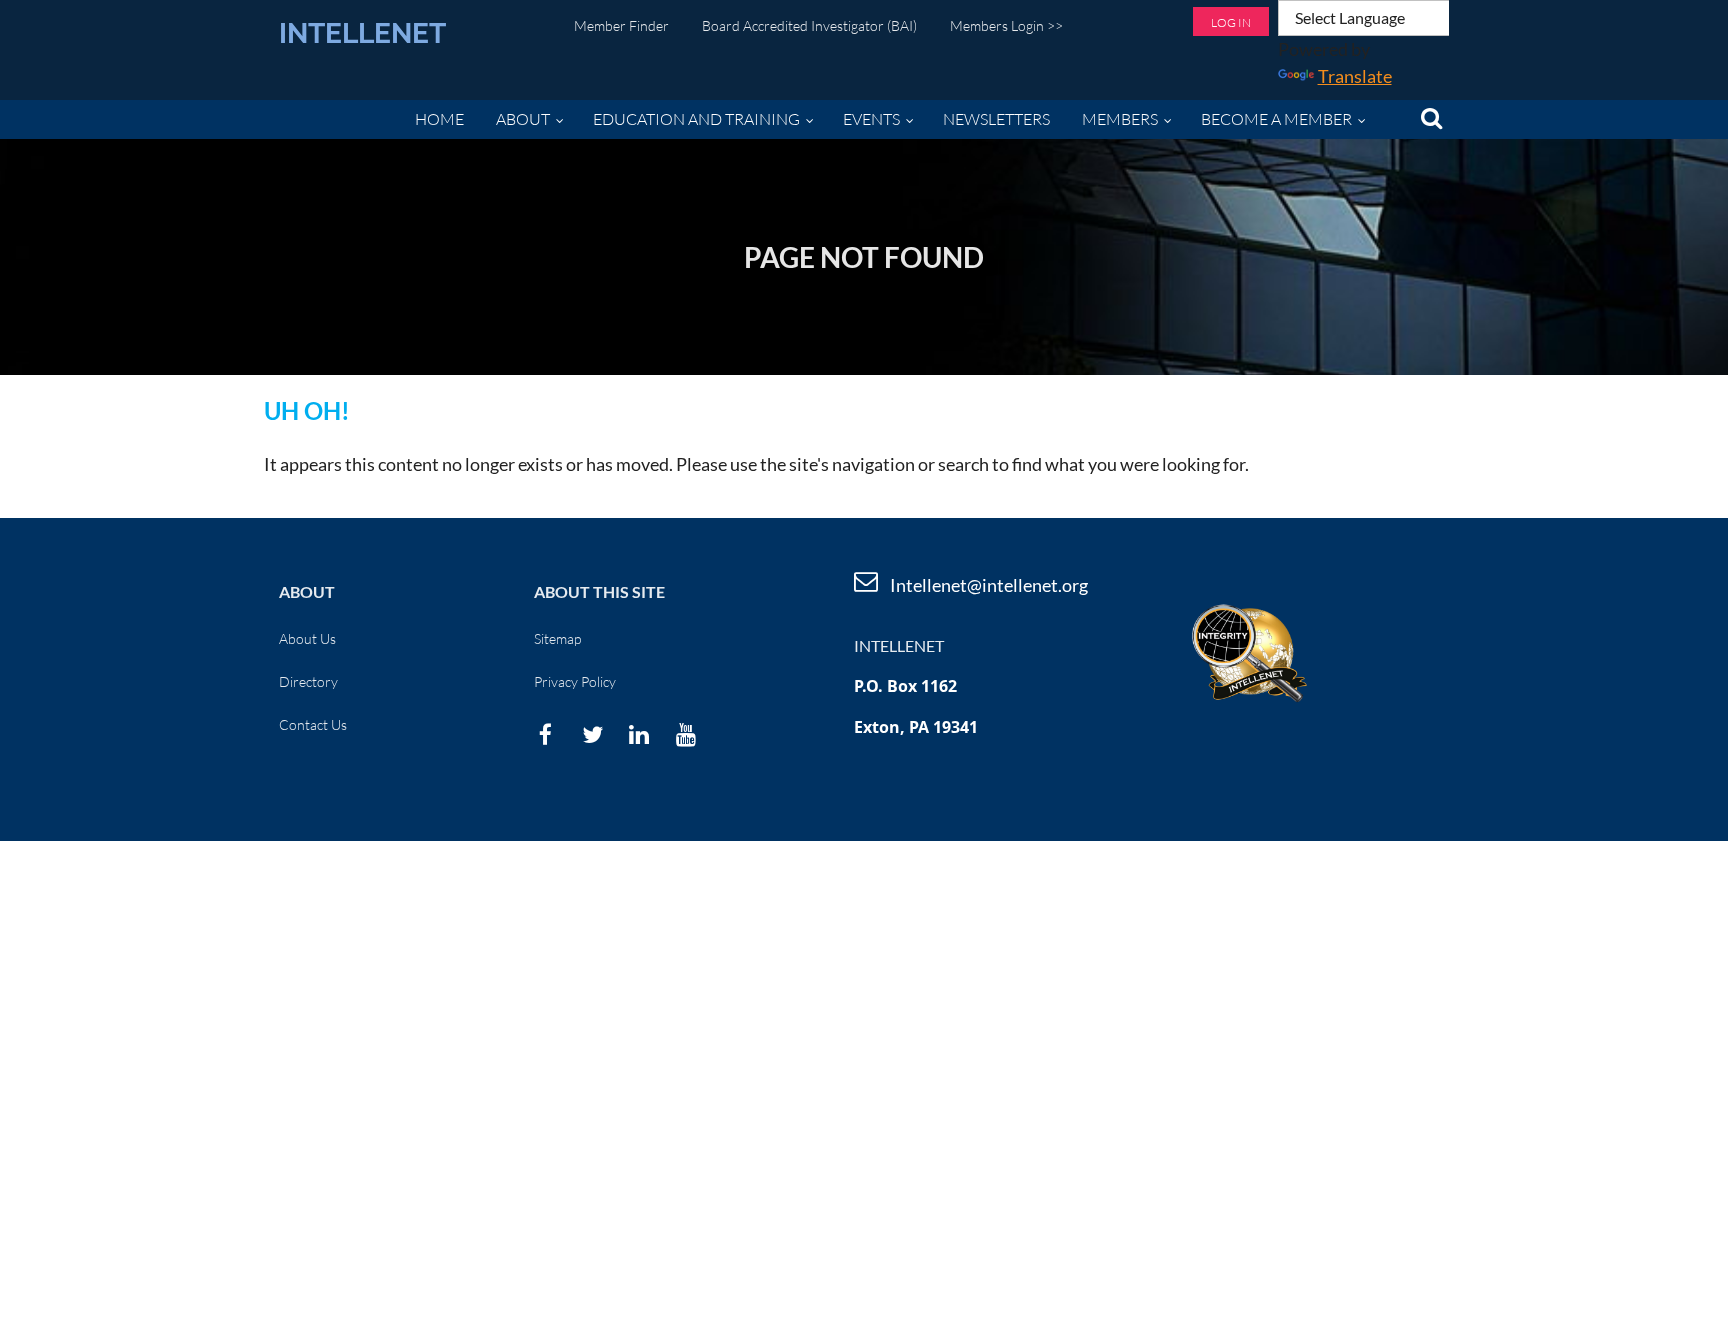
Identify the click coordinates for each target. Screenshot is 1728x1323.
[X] (592, 734)
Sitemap (557, 638)
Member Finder (621, 25)
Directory (308, 681)
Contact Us (313, 724)
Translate (1355, 76)
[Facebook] (545, 734)
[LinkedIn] (639, 734)
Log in (1231, 22)
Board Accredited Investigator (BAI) (809, 25)
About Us (307, 638)
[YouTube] (686, 734)
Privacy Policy (575, 681)
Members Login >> (1006, 25)
